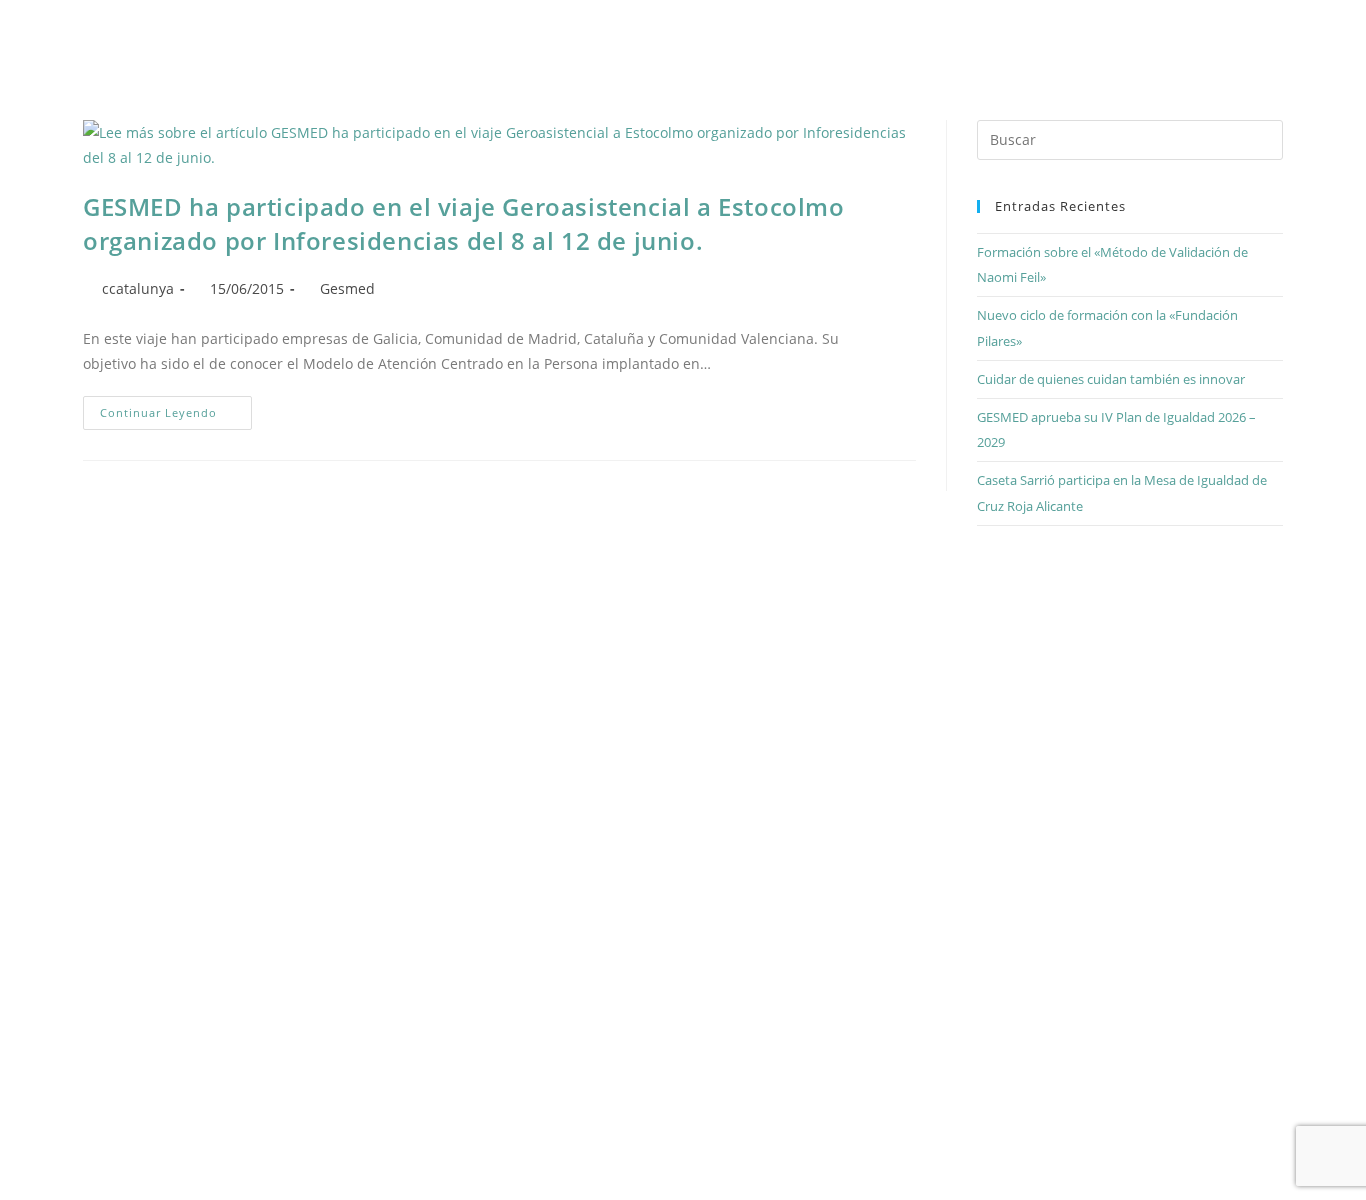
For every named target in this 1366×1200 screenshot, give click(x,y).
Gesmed (347, 288)
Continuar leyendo (176, 408)
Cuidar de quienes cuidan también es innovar (1111, 379)
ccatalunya (138, 288)
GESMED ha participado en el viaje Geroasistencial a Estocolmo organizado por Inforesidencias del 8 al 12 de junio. (464, 223)
